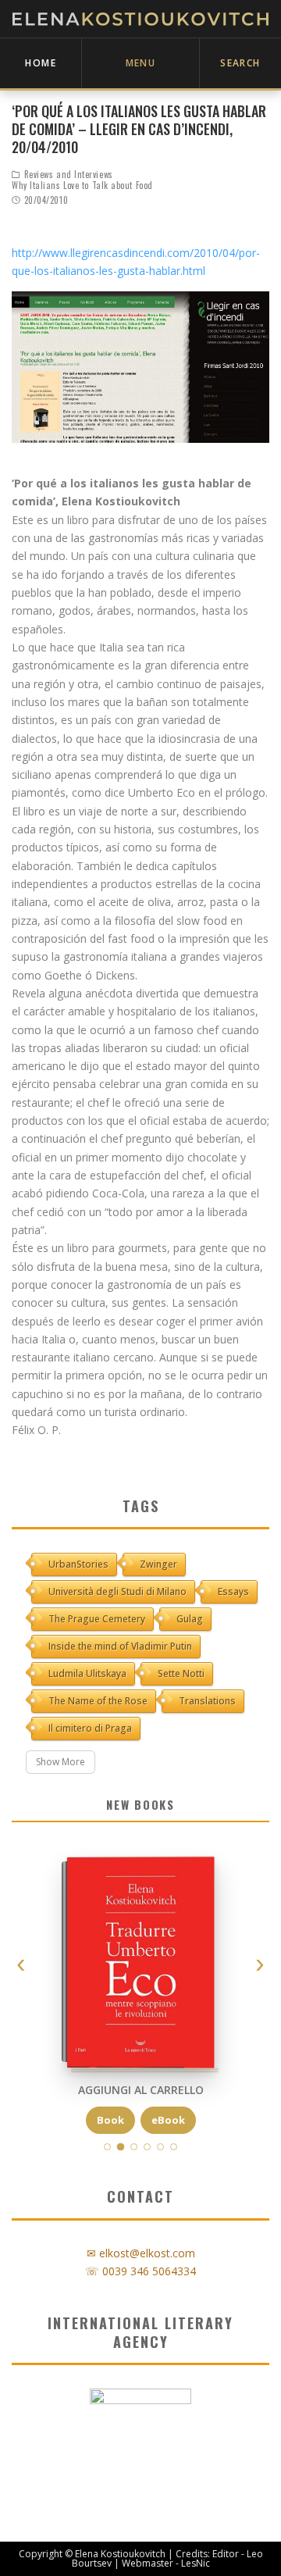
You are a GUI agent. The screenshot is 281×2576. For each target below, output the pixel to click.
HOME (41, 63)
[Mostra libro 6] (174, 2147)
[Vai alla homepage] (140, 19)
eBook (168, 2120)
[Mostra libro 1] (107, 2147)
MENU (141, 63)
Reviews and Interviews (69, 174)
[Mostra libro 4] (147, 2147)
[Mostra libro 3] (134, 2147)
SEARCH (240, 63)
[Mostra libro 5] (160, 2147)
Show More (60, 1762)
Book (110, 2120)
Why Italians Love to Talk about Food (82, 185)
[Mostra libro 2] (121, 2147)
